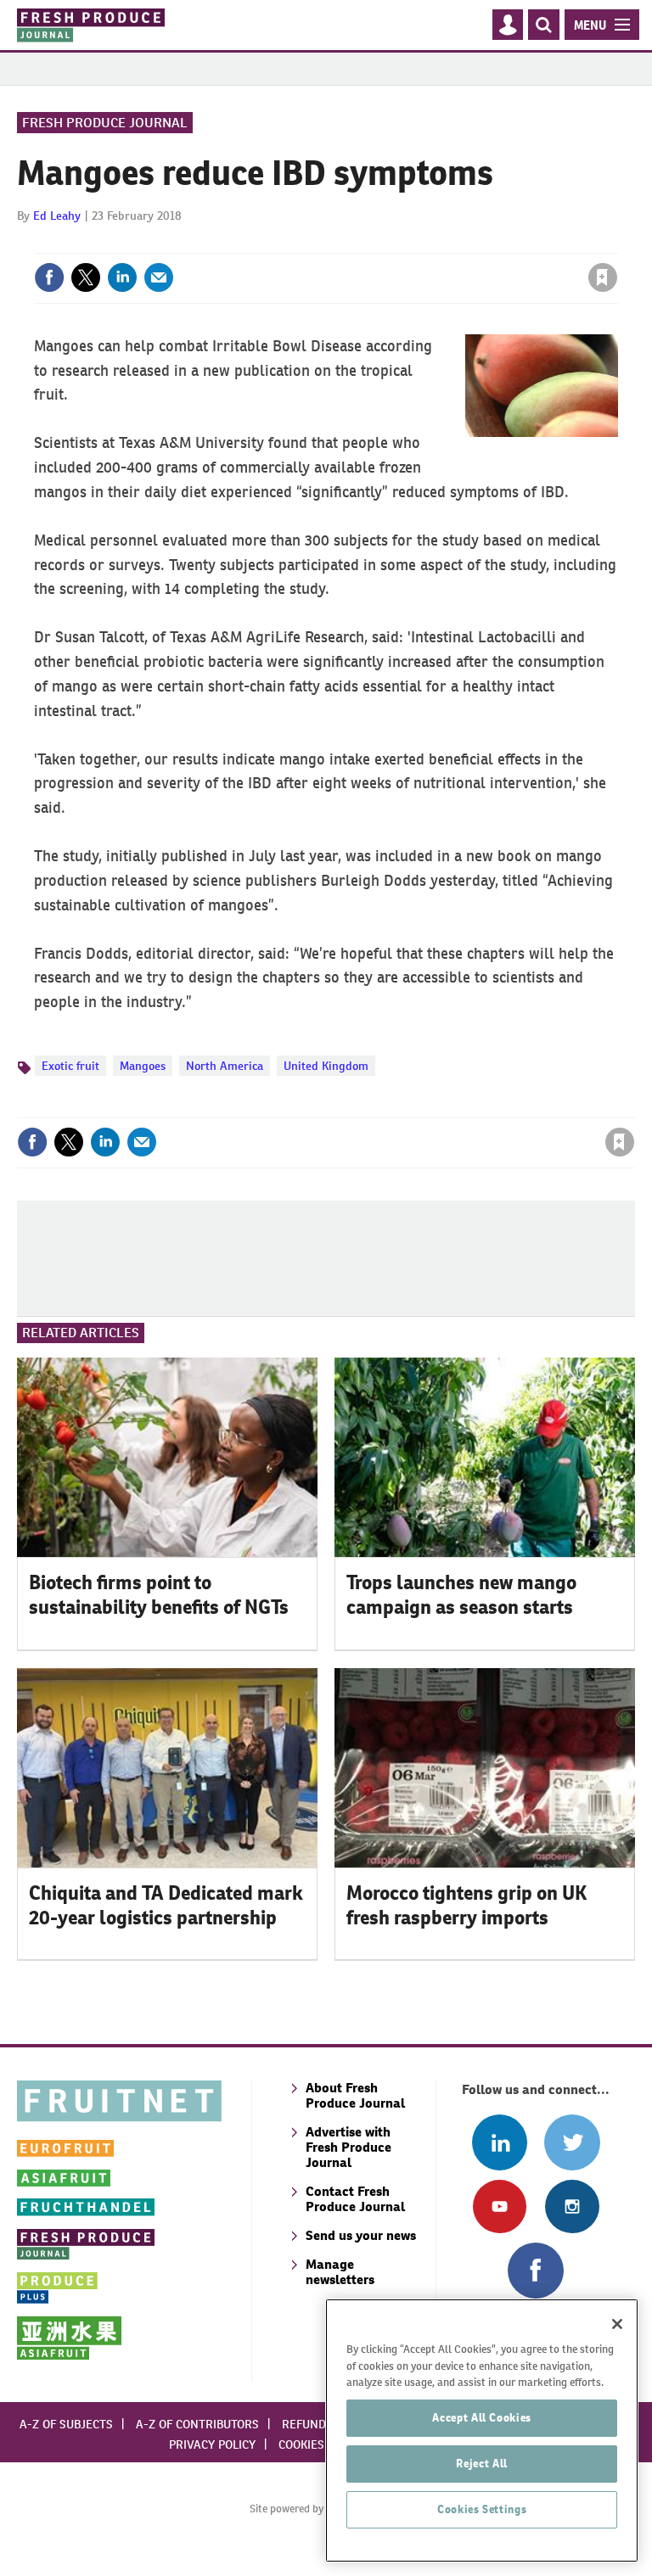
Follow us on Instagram (572, 2206)
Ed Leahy (57, 216)
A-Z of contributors (197, 2424)
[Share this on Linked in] (122, 277)
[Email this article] (159, 277)
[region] (482, 2430)
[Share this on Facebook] (49, 277)
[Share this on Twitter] (86, 277)
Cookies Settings (482, 2509)
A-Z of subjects (66, 2424)
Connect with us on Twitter (572, 2142)
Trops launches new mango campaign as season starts (461, 1595)
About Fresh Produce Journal (355, 2095)
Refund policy (324, 2424)
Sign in (400, 243)
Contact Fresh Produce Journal (355, 2199)
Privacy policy (212, 2444)
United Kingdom (326, 1066)
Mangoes (143, 1066)
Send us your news (361, 2235)
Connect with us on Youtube (500, 2206)
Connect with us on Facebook (535, 2270)
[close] (616, 243)
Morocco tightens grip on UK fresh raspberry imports (467, 1905)
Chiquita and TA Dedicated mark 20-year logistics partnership (166, 1905)
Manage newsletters (340, 2272)
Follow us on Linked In (500, 2142)
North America (225, 1066)
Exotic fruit (70, 1066)
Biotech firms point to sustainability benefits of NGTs (159, 1595)
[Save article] (603, 277)
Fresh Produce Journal (105, 123)
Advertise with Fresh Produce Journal (348, 2147)
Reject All (482, 2464)
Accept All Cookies (482, 2418)
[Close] (617, 2324)
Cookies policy (322, 2444)
